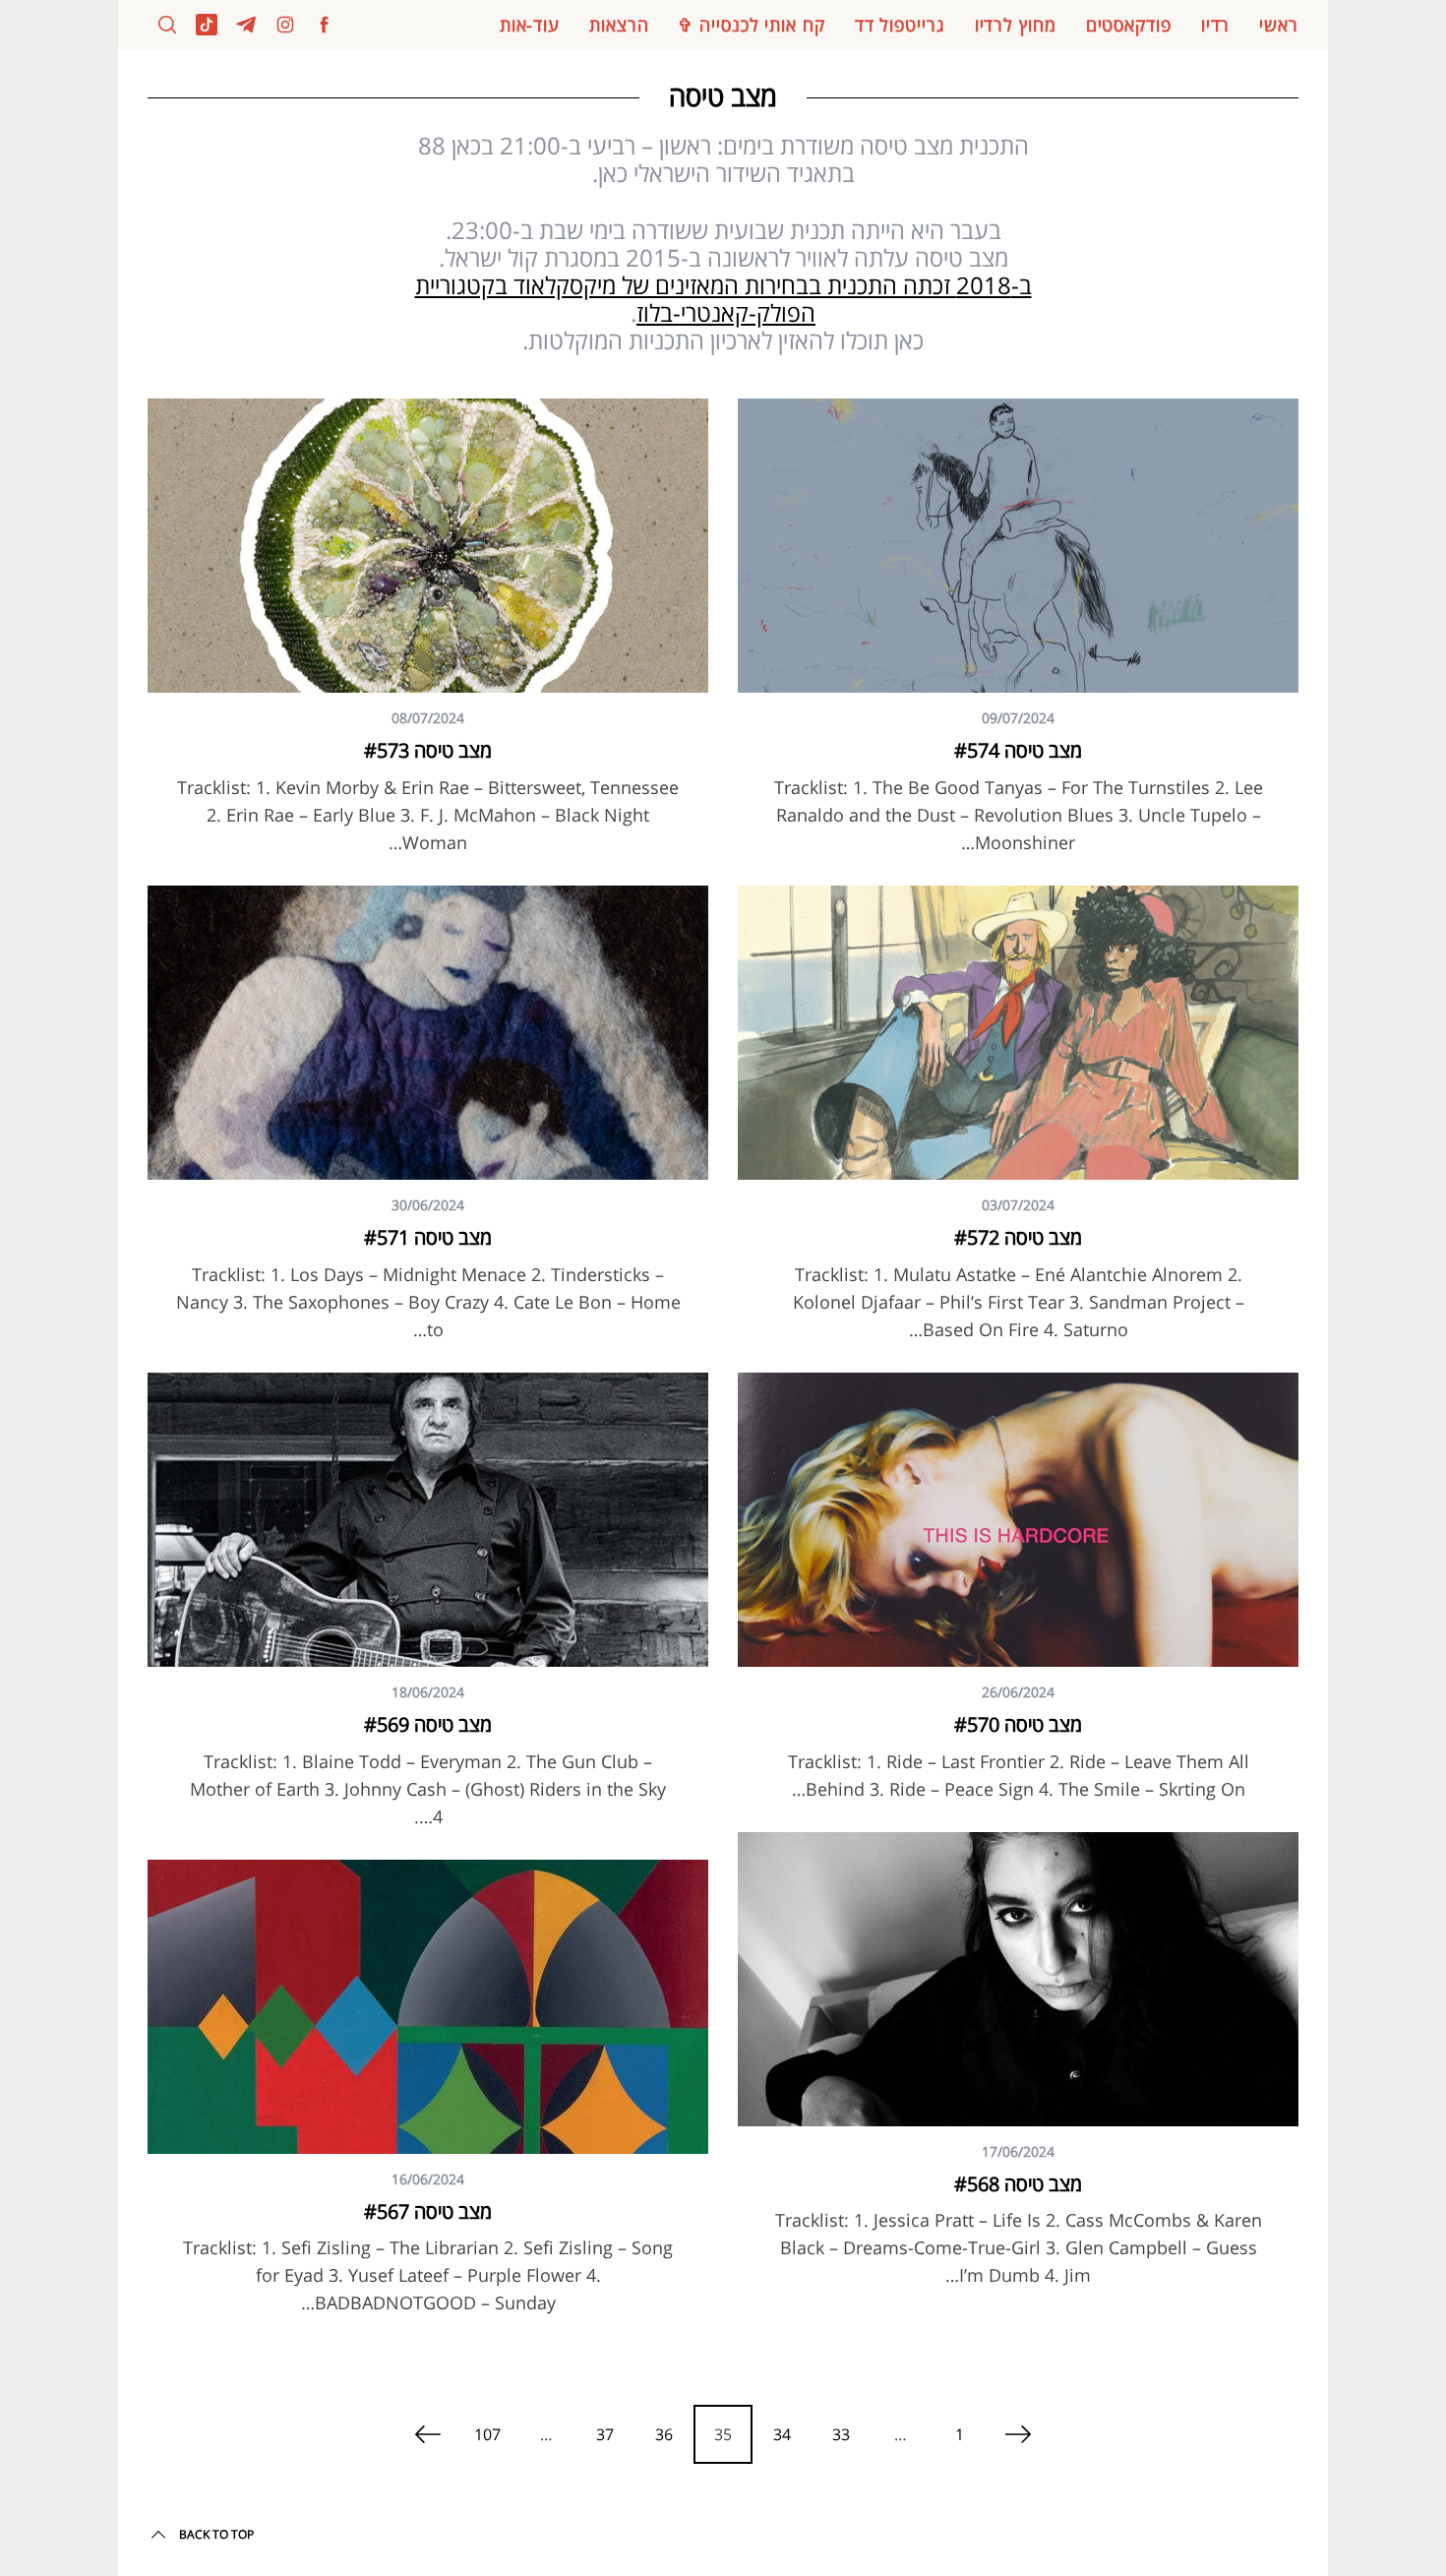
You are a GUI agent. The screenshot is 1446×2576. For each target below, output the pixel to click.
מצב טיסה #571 (428, 1237)
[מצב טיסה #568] (1018, 1979)
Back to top (216, 2534)
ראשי (1279, 25)
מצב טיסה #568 (1018, 2184)
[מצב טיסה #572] (1018, 1033)
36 (664, 2434)
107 (487, 2434)
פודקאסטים (1129, 25)
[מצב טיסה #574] (1018, 546)
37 (605, 2434)
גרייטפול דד (900, 25)
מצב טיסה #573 (428, 750)
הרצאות (619, 25)
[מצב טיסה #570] (1018, 1520)
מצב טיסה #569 (428, 1724)
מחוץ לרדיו (1016, 25)
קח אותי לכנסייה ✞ (751, 25)
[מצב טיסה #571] (428, 1033)
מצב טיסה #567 (428, 2211)
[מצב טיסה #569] (428, 1520)
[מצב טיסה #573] (428, 546)
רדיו (1216, 25)
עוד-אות (530, 25)
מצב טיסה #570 (1018, 1724)
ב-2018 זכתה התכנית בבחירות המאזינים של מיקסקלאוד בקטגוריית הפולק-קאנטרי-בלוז (723, 299)
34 (782, 2434)
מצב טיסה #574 (1018, 750)
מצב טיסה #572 (1018, 1237)
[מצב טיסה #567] (428, 2007)
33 (841, 2434)
